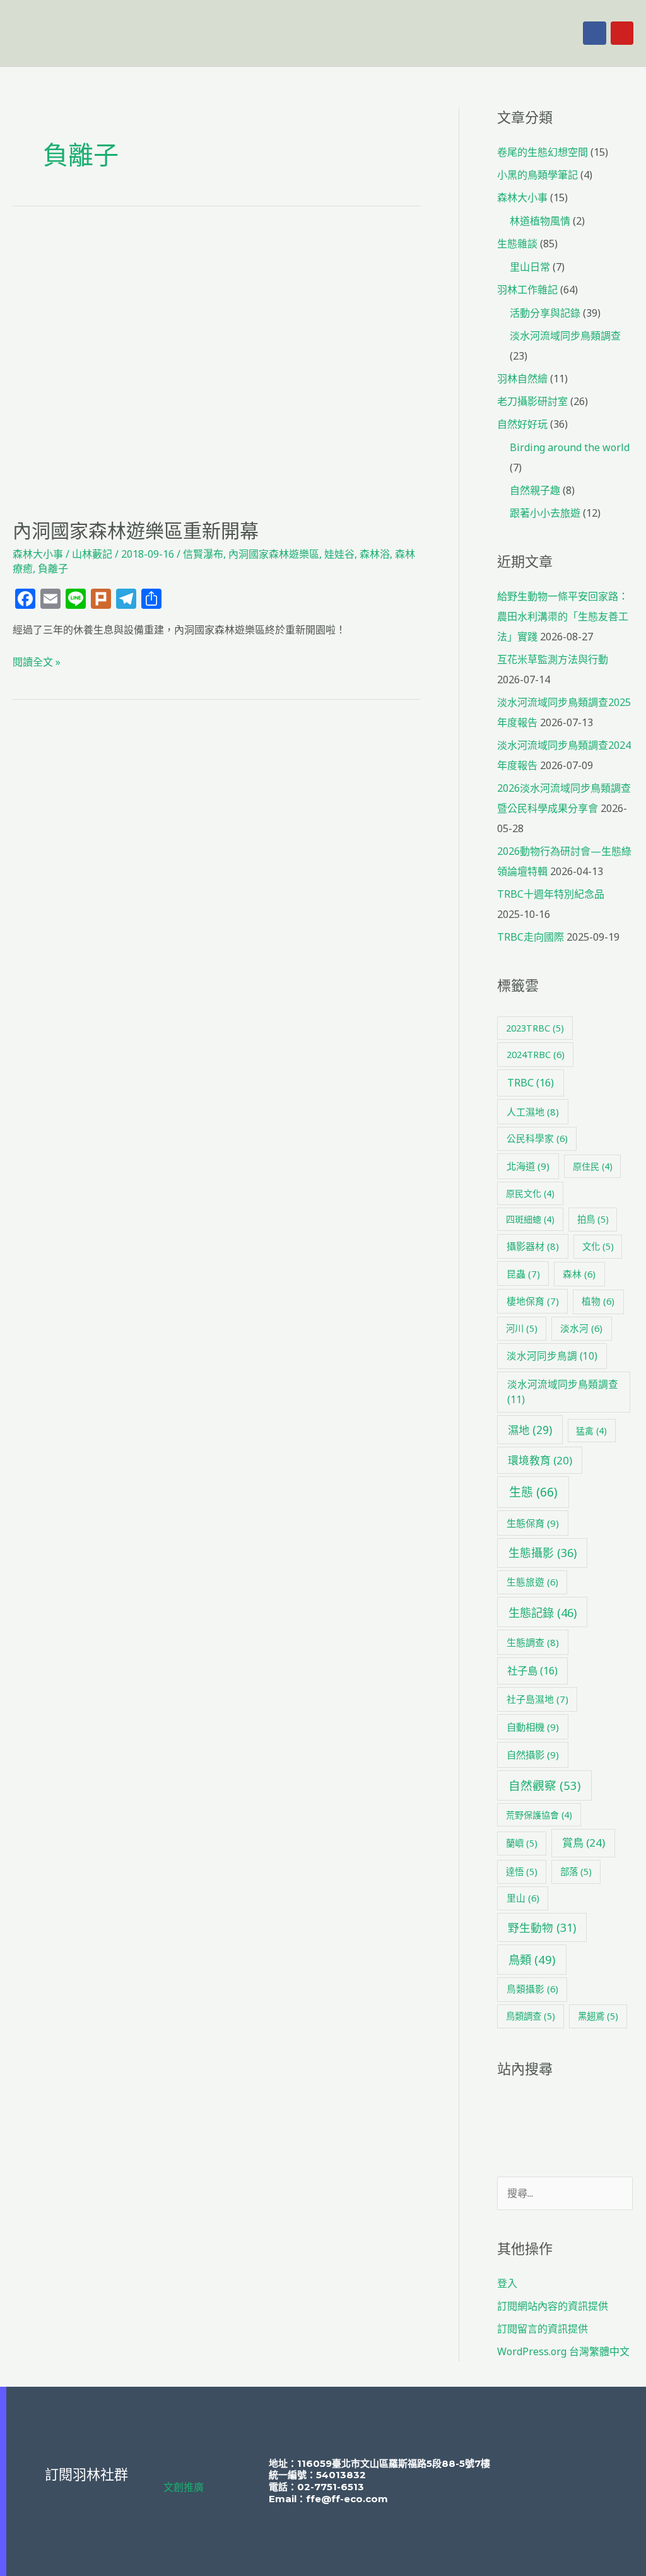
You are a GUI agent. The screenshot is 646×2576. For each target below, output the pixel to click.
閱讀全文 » (37, 661)
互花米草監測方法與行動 (553, 659)
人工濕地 (533, 1112)
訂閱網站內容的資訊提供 (553, 2306)
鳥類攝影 (532, 1989)
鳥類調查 (531, 2016)
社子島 (532, 1671)
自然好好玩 (522, 424)
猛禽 (591, 1431)
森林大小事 (38, 554)
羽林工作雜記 (527, 290)
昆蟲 (523, 1274)
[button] (435, 33)
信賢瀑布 (203, 554)
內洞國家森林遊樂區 (274, 554)
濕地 (530, 1430)
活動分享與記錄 (545, 313)
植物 (598, 1301)
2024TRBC (536, 1054)
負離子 (53, 568)
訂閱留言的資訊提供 (543, 2329)
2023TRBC (535, 1028)
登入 (507, 2283)
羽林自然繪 (522, 379)
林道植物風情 (540, 221)
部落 (576, 1872)
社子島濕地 (537, 1699)
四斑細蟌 (530, 1219)
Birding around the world (570, 447)
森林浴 (375, 554)
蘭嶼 (522, 1843)
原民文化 (530, 1193)
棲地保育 (533, 1301)
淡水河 (581, 1328)
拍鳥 (593, 1219)
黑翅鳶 (598, 2016)
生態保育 (533, 1523)
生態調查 (533, 1642)
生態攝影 (543, 1553)
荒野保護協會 (539, 1815)
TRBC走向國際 (531, 937)
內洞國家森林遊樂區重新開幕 (136, 531)
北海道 (528, 1166)
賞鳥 (584, 1843)
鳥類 (532, 1959)
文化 (598, 1246)
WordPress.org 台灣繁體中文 (563, 2351)
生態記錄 (543, 1612)
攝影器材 (533, 1246)
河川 (522, 1328)
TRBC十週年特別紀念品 (551, 894)
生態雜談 (517, 244)
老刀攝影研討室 (532, 401)
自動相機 (533, 1727)
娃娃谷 (339, 554)
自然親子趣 (535, 490)
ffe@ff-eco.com (347, 2499)
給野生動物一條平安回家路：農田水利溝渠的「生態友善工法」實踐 (563, 616)
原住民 (593, 1166)
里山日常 (530, 267)
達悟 (522, 1872)
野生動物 (542, 1927)
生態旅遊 (532, 1582)
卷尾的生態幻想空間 (543, 152)
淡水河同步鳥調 (552, 1356)
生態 (533, 1492)
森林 (579, 1274)
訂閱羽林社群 (86, 2475)
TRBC (531, 1083)
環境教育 (540, 1460)
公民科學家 (537, 1138)
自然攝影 (533, 1755)
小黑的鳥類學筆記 (537, 175)
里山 (523, 1898)
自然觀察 (544, 1785)
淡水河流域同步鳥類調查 (565, 336)
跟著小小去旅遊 (545, 513)
